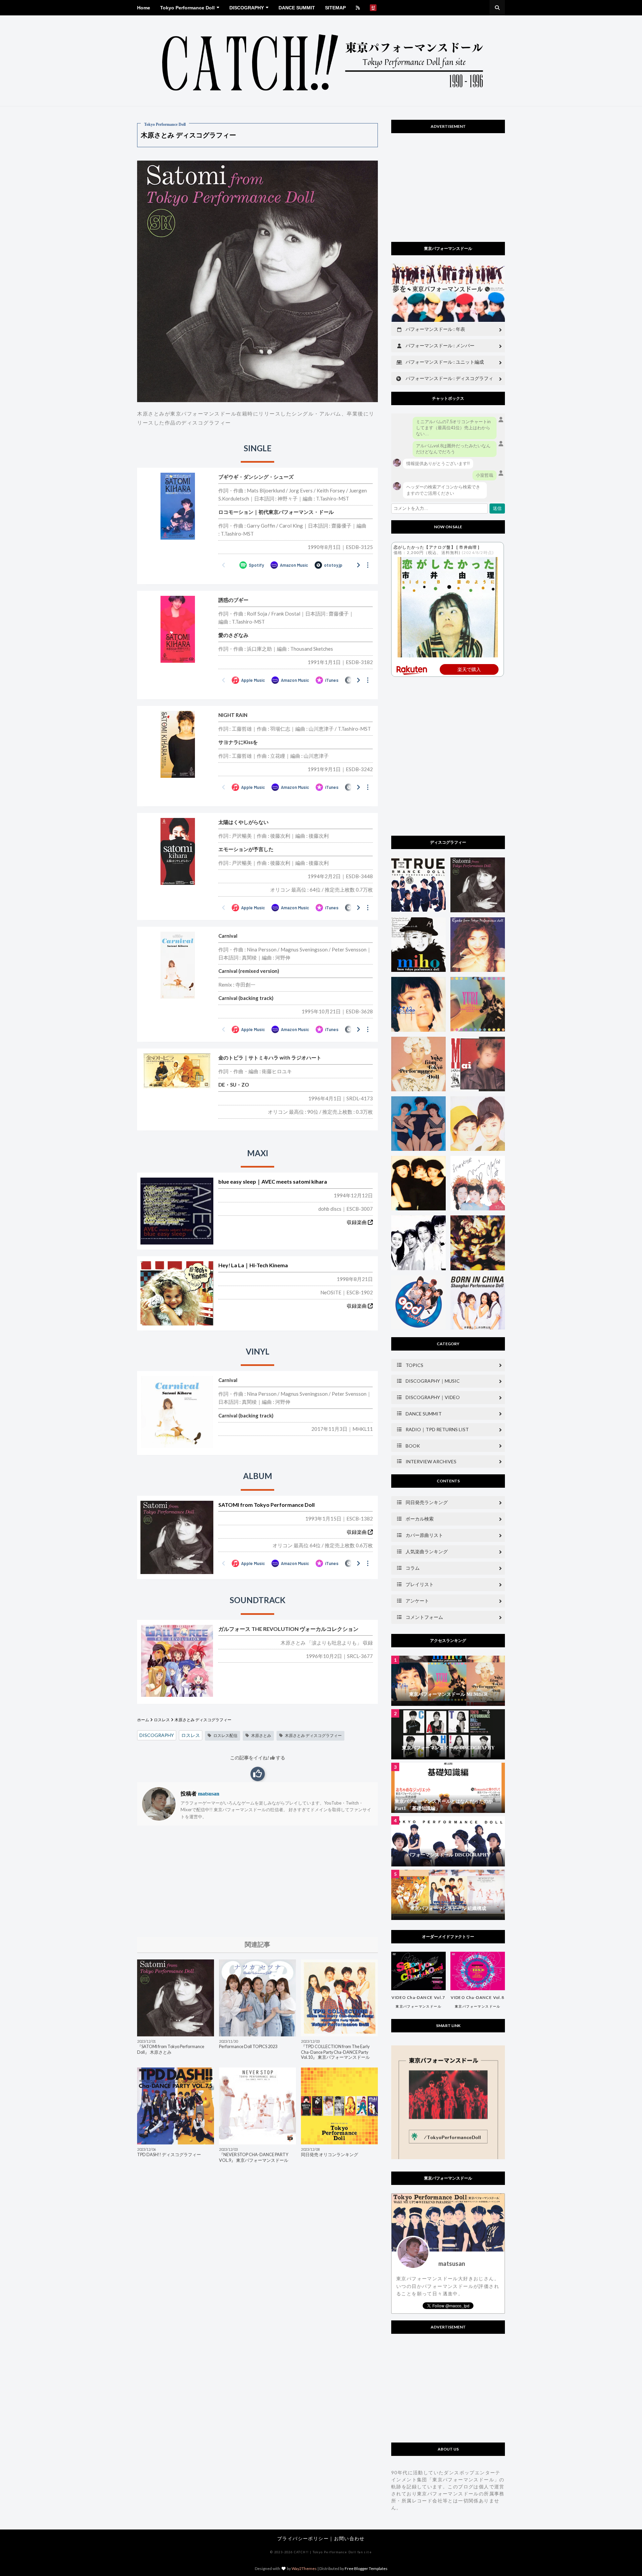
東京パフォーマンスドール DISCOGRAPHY (448, 1748)
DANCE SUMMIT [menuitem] (297, 8)
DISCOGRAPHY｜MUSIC (433, 1381)
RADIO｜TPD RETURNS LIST (437, 1429)
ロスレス (162, 1720)
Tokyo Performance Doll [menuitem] (187, 8)
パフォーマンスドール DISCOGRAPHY (448, 1855)
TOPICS (414, 1365)
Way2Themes (304, 2568)
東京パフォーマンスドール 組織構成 (448, 1908)
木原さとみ (261, 1735)
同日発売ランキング (427, 1502)
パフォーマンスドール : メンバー (440, 345)
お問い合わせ (349, 2538)
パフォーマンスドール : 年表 (435, 329)
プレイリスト (420, 1584)
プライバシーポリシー (303, 2538)
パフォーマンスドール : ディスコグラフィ (449, 378)
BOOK (413, 1446)
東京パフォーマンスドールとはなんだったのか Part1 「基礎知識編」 (444, 1805)
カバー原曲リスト (424, 1535)
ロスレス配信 (225, 1735)
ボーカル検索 (420, 1519)
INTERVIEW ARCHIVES (431, 1461)
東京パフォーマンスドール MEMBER (448, 1694)
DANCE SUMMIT (424, 1414)
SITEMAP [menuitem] (335, 8)
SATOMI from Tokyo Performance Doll (266, 1505)
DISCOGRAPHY (157, 1735)
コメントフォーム (424, 1617)
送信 (497, 508)
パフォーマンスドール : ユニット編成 (445, 362)
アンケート (417, 1601)
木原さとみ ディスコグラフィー (313, 1735)
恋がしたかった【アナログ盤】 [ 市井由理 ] (437, 547)
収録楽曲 (357, 1222)
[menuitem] (358, 8)
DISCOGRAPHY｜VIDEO (433, 1397)
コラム (413, 1568)
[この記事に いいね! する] (258, 1774)
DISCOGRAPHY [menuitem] (247, 8)
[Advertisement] (257, 1881)
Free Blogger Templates (366, 2568)
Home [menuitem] (144, 8)
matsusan (208, 1794)
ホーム (143, 1720)
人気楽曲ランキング (427, 1551)
